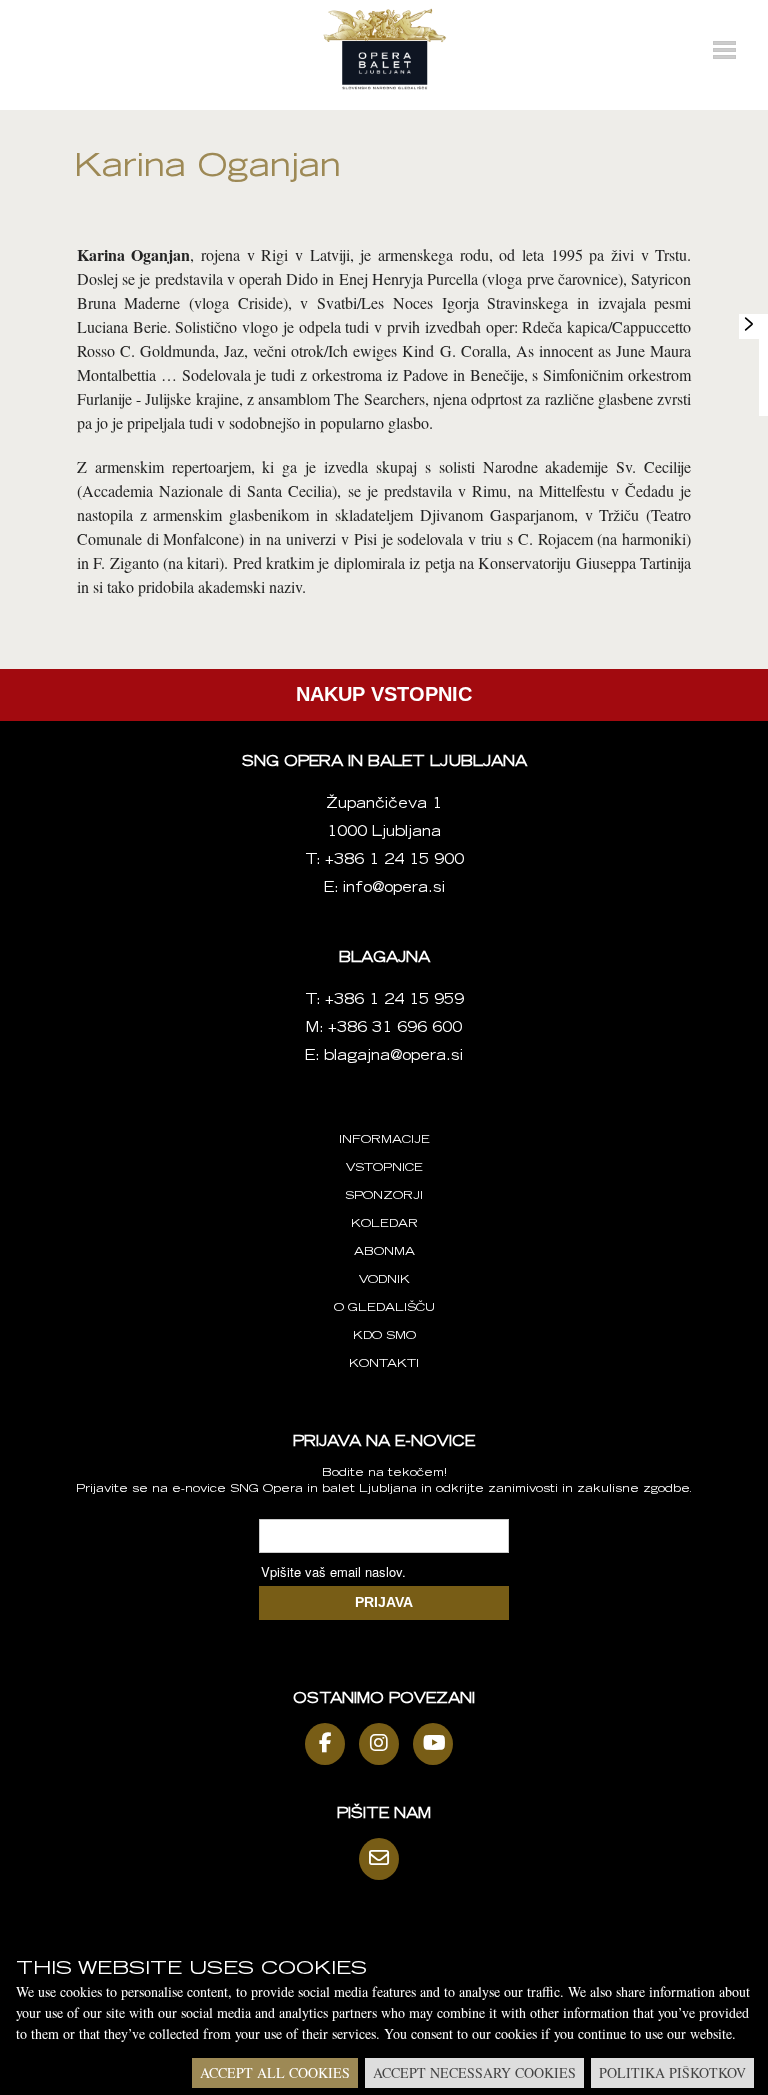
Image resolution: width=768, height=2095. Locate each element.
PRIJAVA (384, 1602)
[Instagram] (384, 1744)
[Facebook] (330, 1744)
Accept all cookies (275, 2072)
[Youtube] (438, 1744)
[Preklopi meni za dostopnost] (749, 324)
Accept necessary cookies (474, 2072)
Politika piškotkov (672, 2072)
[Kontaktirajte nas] (384, 1859)
